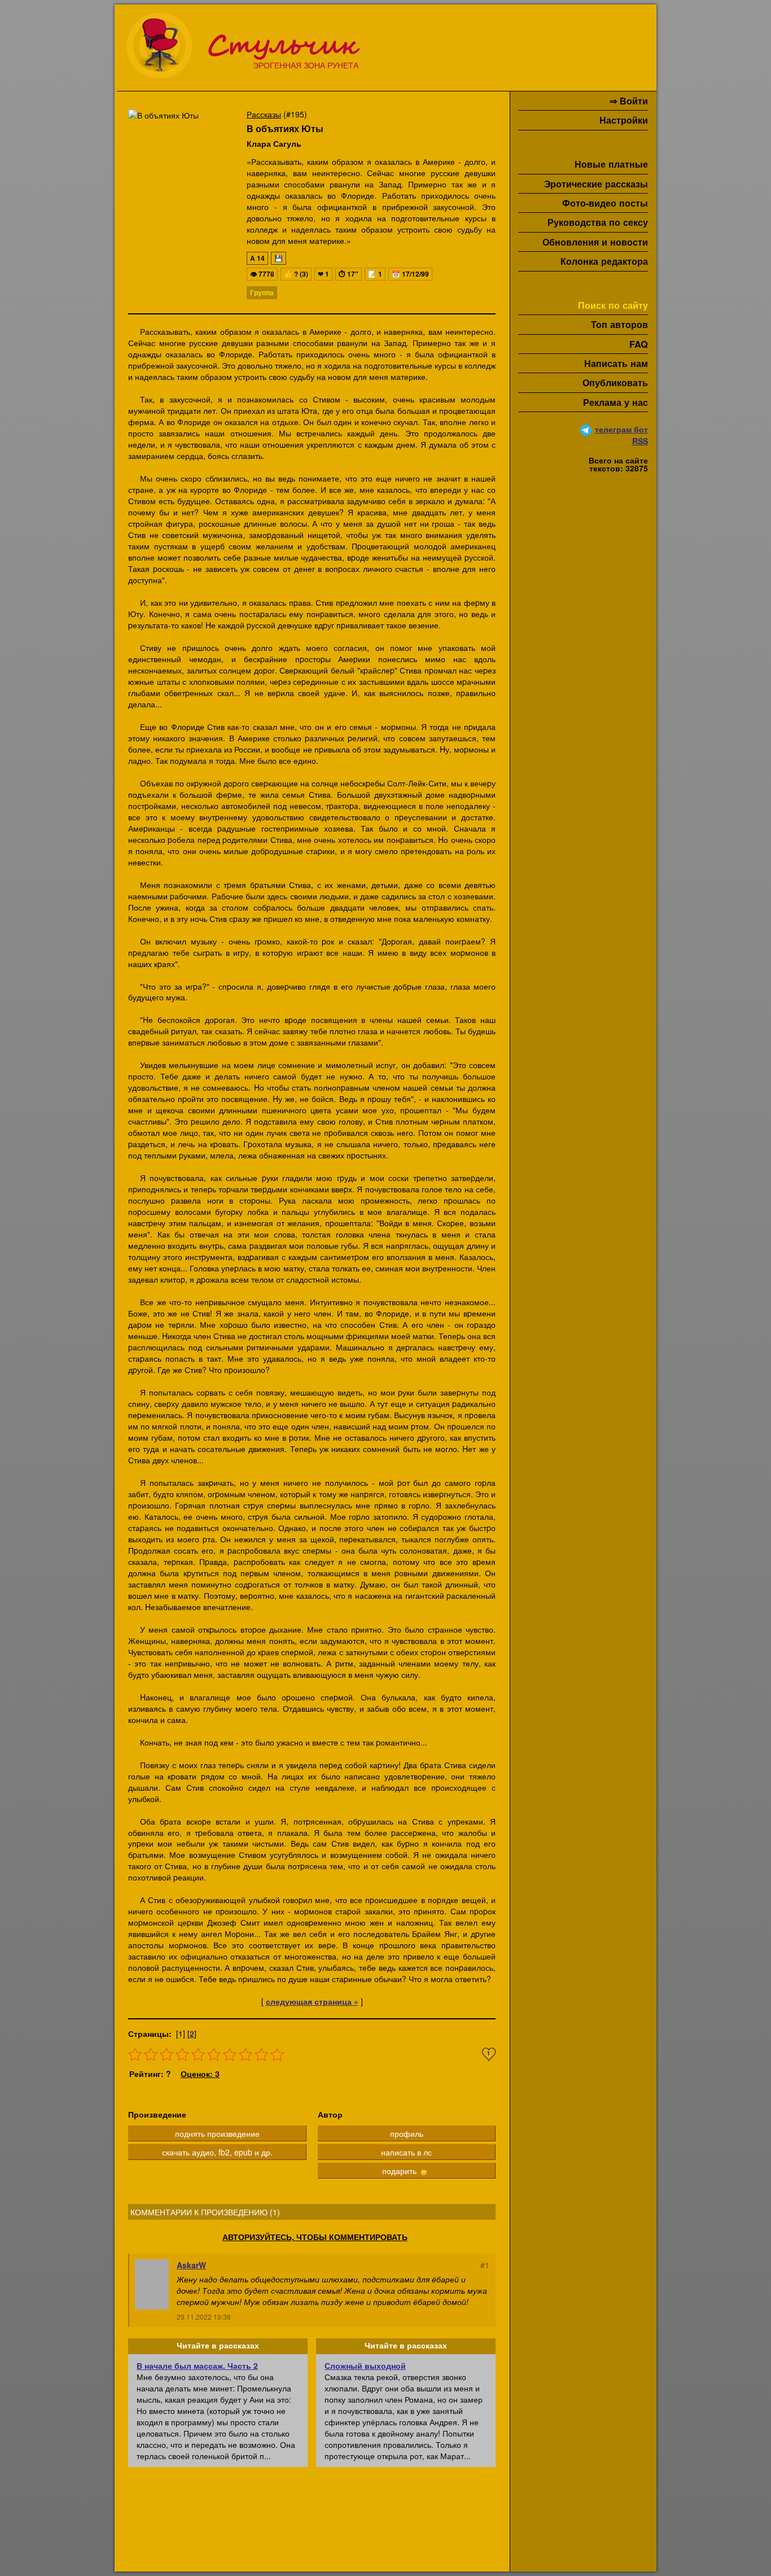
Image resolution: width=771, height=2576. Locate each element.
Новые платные (611, 164)
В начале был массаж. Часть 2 (197, 2365)
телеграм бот (621, 429)
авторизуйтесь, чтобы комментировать (315, 2237)
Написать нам (616, 363)
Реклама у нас (616, 402)
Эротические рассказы (596, 184)
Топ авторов (619, 324)
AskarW (191, 2265)
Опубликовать (615, 382)
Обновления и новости (595, 242)
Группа (262, 292)
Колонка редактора (604, 261)
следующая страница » (312, 2001)
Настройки (624, 120)
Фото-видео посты (605, 203)
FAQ (639, 344)
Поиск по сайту (613, 305)
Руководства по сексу (598, 222)
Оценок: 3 (200, 2074)
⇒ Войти (629, 101)
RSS (640, 441)
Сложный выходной (365, 2365)
